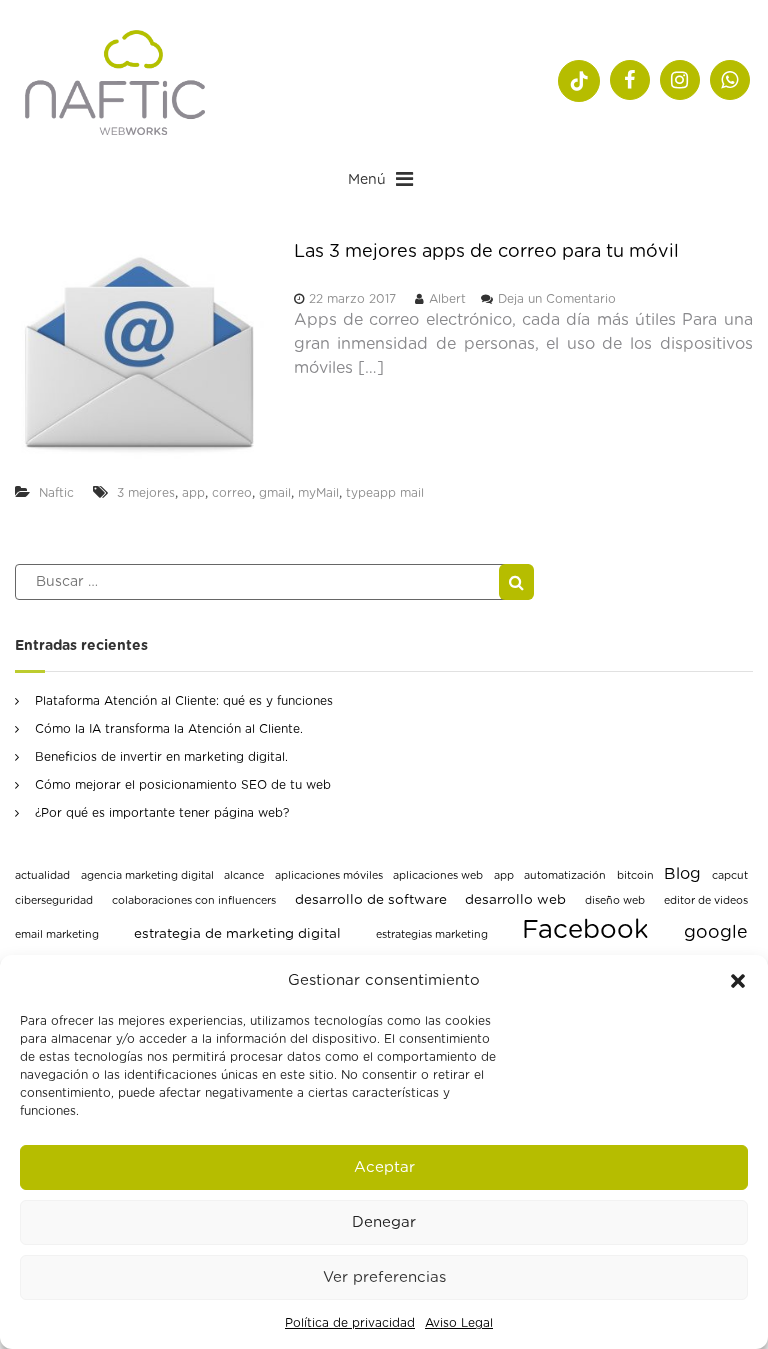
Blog (682, 874)
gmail (275, 493)
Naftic (56, 493)
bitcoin (635, 875)
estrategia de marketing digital (237, 934)
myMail (318, 493)
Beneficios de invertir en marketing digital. (161, 757)
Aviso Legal (459, 1323)
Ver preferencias (384, 1277)
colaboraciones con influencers (194, 900)
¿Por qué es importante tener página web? (162, 813)
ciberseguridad (54, 900)
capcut (730, 875)
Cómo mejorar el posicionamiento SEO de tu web (183, 785)
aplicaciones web (438, 875)
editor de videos (706, 900)
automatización (565, 875)
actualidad (42, 875)
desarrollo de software (371, 900)
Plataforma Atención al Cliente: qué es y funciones (184, 701)
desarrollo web (515, 900)
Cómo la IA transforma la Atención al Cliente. (169, 729)
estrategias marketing (432, 934)
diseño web (615, 900)
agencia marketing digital (147, 875)
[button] (738, 981)
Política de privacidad (350, 1323)
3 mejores (146, 493)
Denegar (384, 1222)
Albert (447, 299)
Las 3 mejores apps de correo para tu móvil (486, 252)
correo (232, 493)
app (193, 493)
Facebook (585, 930)
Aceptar (384, 1167)
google (716, 933)
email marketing (57, 934)
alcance (244, 875)
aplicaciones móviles (329, 875)
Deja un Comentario (557, 299)
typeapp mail (385, 493)
